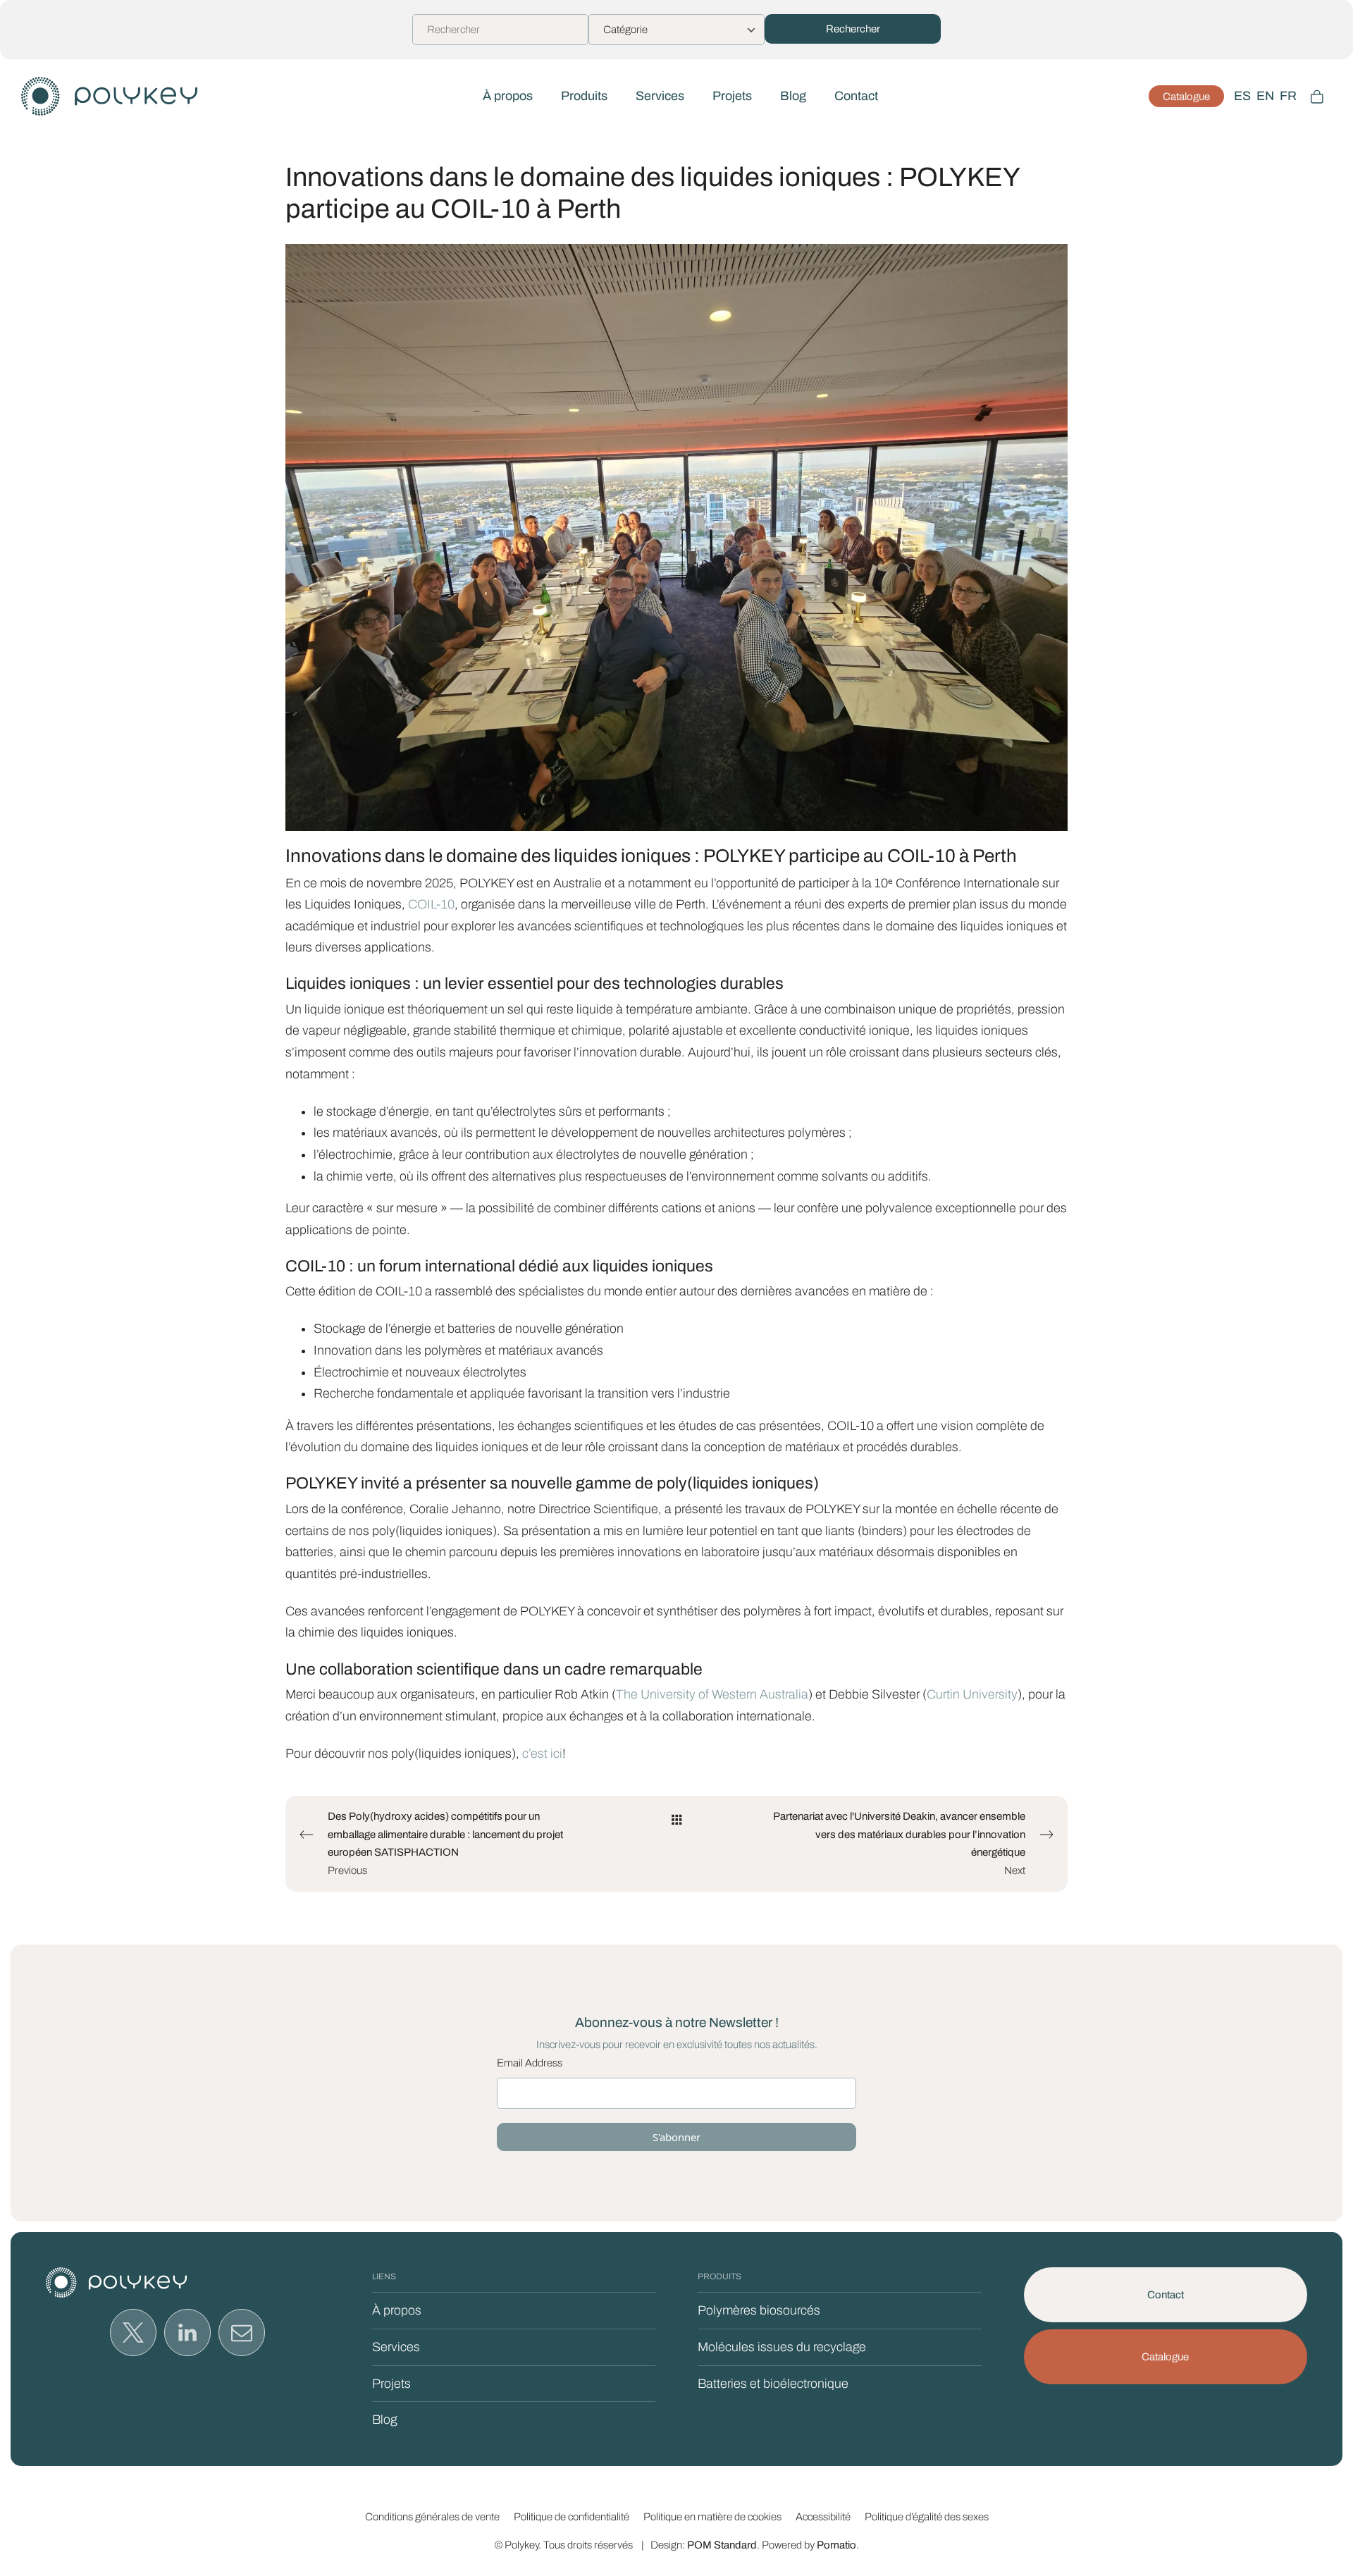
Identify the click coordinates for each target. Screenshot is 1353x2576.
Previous (445, 1843)
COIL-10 (431, 904)
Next (899, 1843)
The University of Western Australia (712, 1694)
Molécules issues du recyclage (782, 2347)
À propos (397, 2310)
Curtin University (972, 1694)
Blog (384, 2420)
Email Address (530, 2063)
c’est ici (541, 1754)
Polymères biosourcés (759, 2310)
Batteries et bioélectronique (773, 2384)
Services (396, 2347)
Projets (391, 2384)
